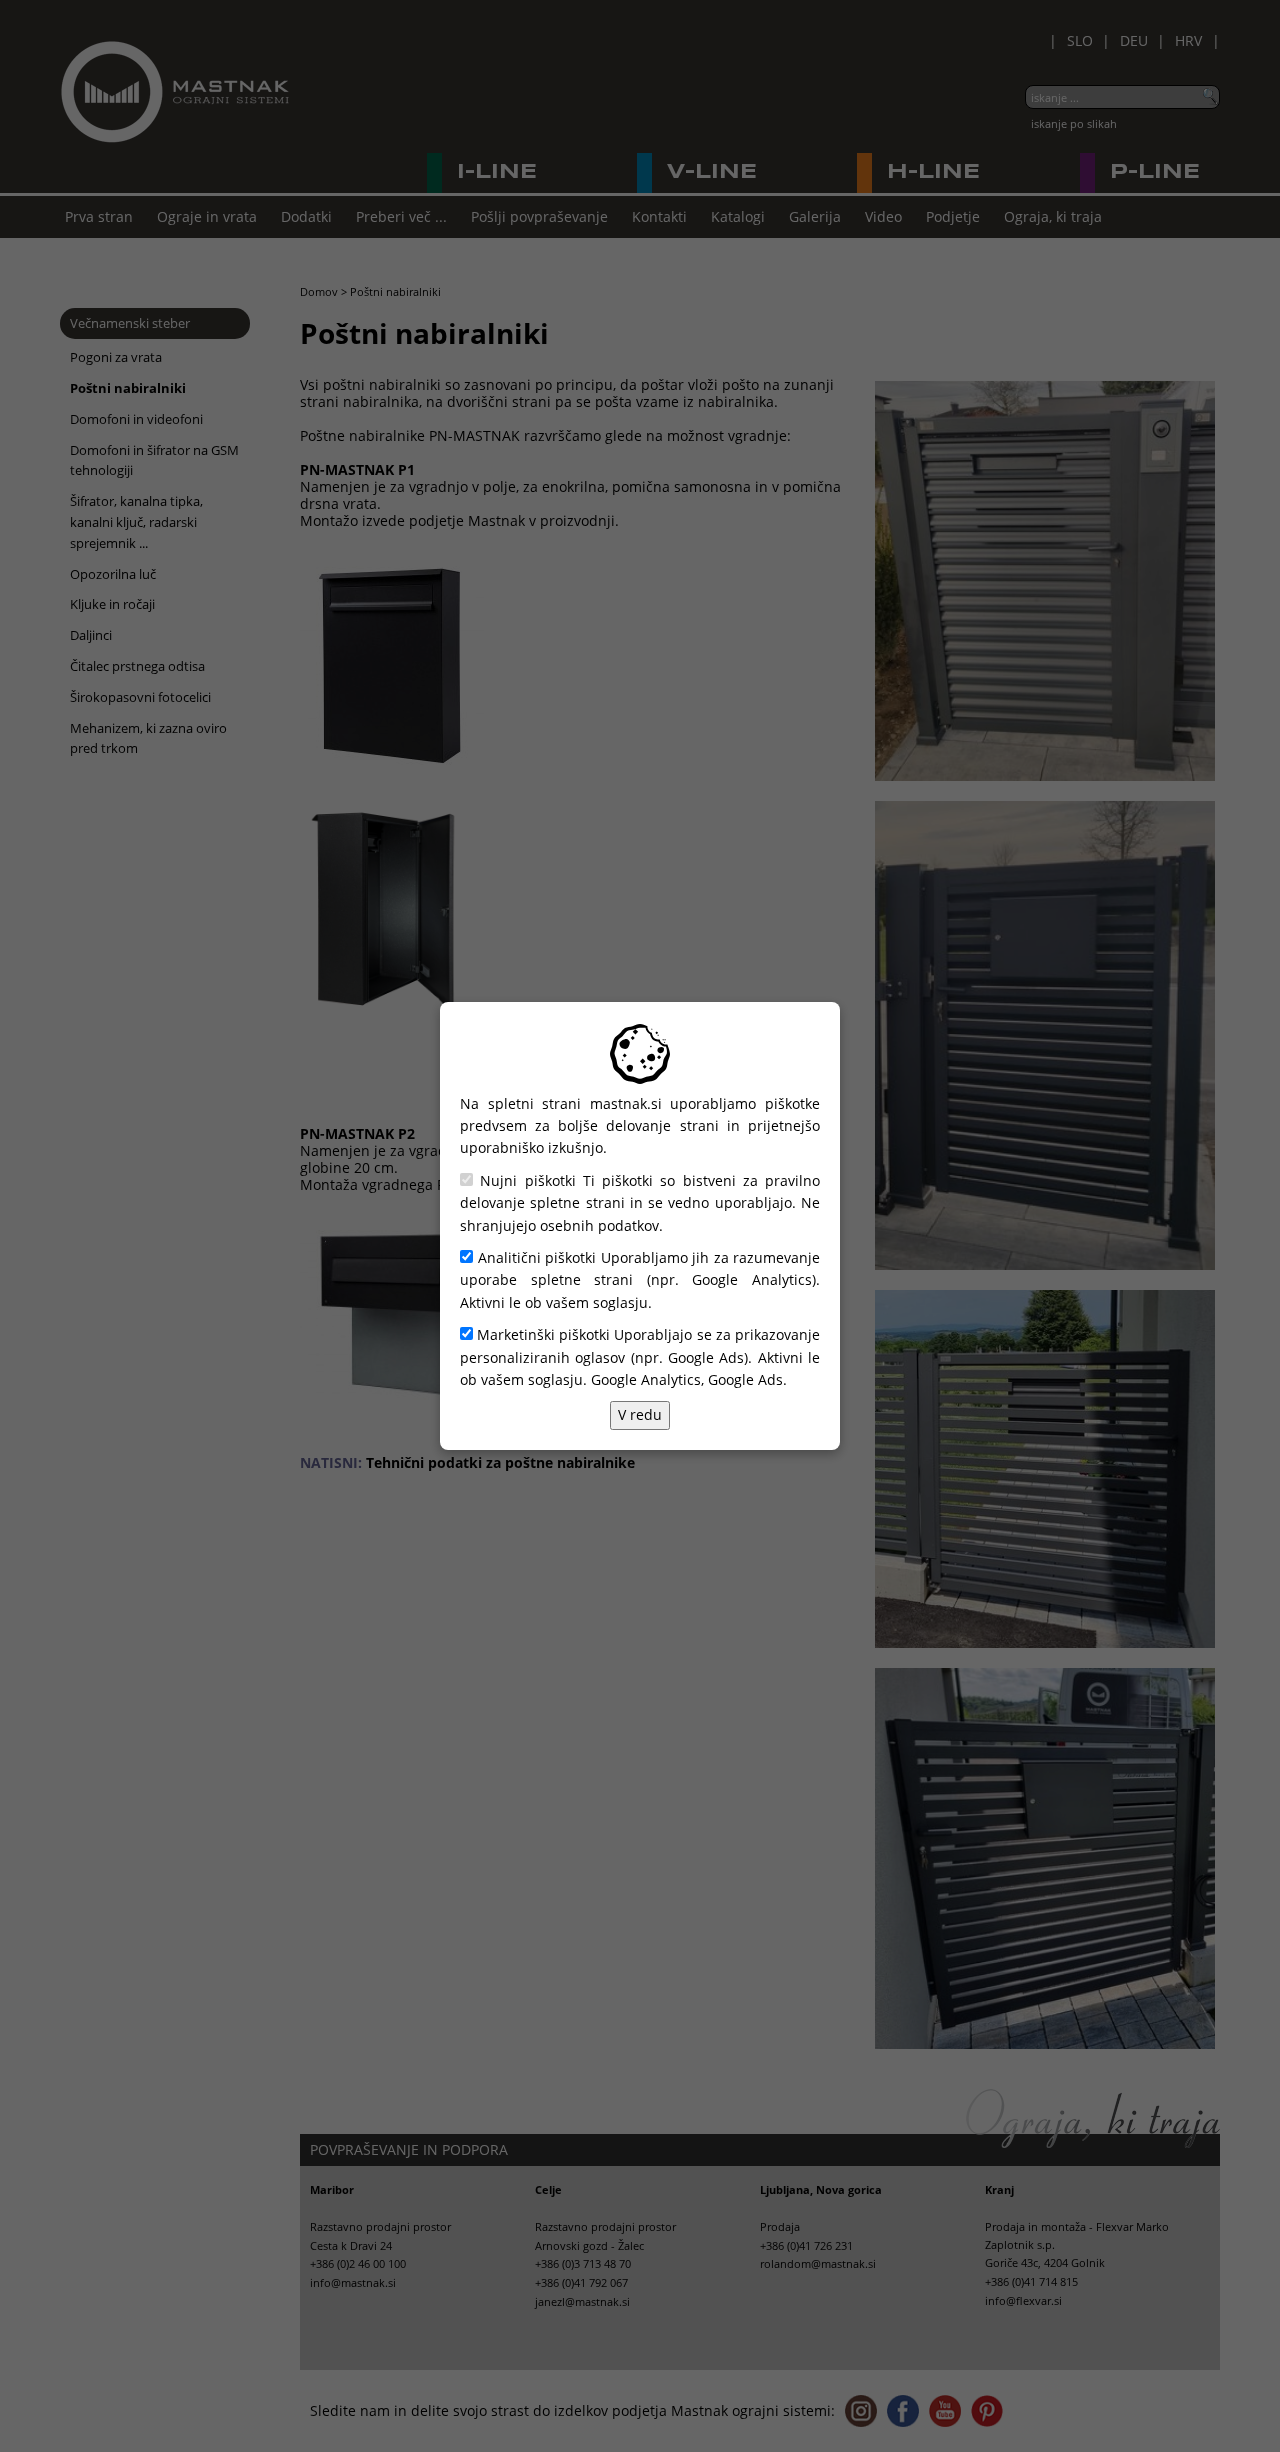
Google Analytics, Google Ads (687, 1379)
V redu (640, 1414)
